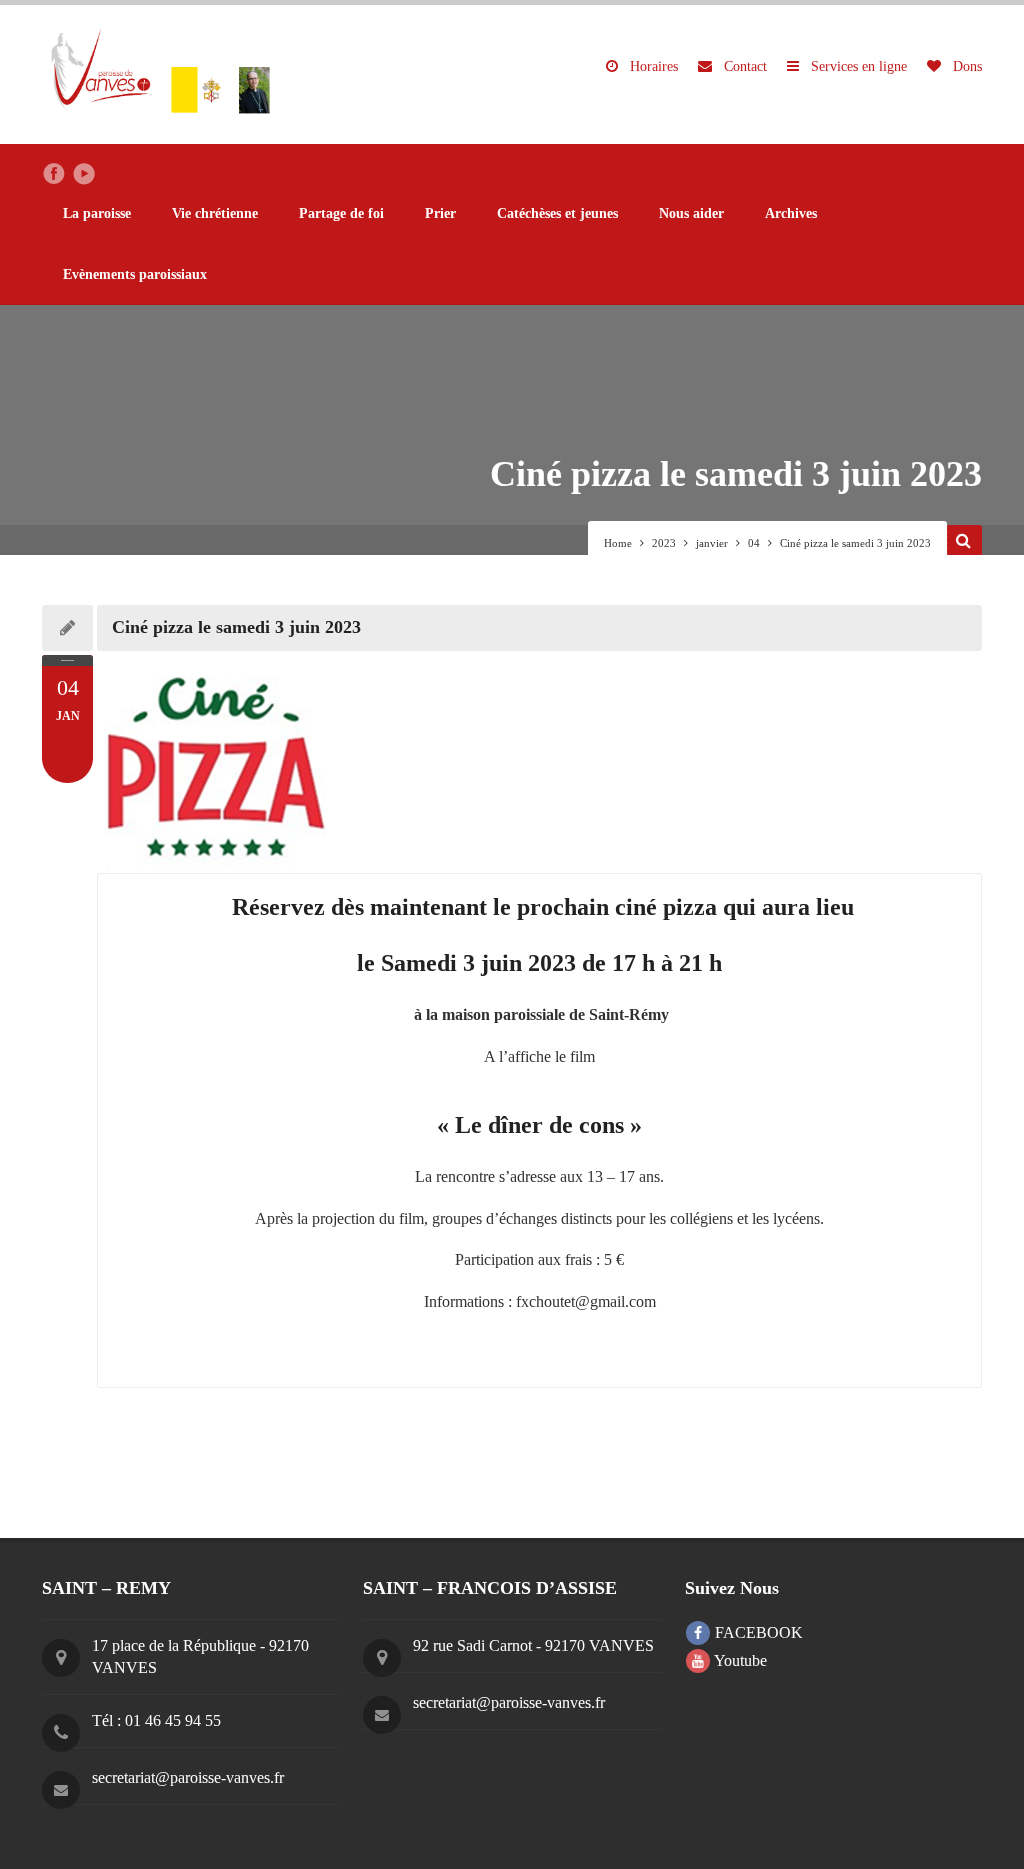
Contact (743, 66)
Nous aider (691, 213)
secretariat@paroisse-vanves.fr (188, 1777)
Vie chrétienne (215, 213)
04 (754, 543)
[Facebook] (54, 174)
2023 (664, 543)
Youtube (739, 1660)
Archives (791, 213)
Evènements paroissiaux (135, 274)
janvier (712, 543)
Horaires (652, 66)
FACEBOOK (757, 1632)
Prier (440, 213)
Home (618, 543)
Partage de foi (341, 213)
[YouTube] (84, 174)
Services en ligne (857, 66)
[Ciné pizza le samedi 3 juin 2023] (539, 762)
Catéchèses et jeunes (557, 213)
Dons (965, 66)
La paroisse (97, 213)
